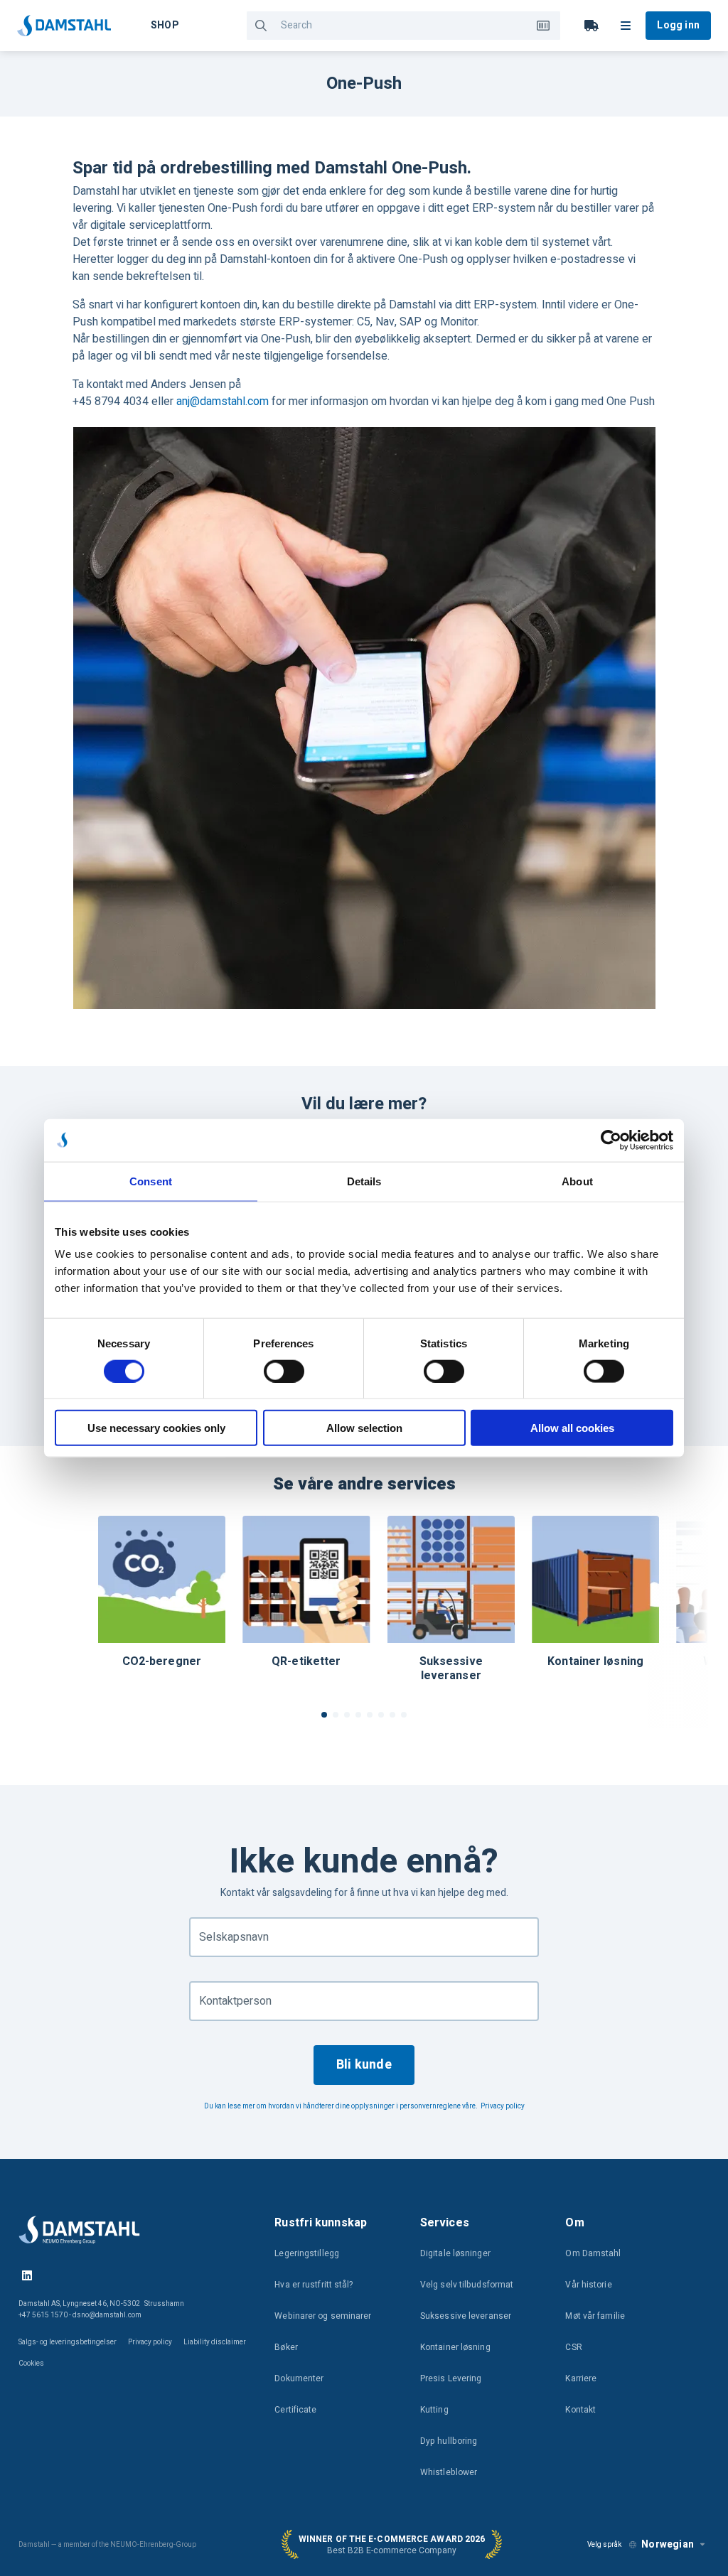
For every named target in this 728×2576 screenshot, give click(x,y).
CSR (573, 2347)
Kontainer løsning (455, 2347)
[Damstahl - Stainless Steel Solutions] (64, 26)
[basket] (591, 26)
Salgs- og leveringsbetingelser (68, 2342)
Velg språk (604, 2545)
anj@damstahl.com (223, 402)
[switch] (284, 1371)
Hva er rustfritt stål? (314, 2285)
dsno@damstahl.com (107, 2315)
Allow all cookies (572, 1428)
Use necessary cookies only (156, 1428)
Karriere (581, 2378)
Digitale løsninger (455, 2253)
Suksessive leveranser (466, 2316)
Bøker (286, 2347)
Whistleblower (449, 2472)
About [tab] (577, 1181)
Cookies (31, 2364)
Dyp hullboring (449, 2441)
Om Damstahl (593, 2253)
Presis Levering (451, 2378)
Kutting (434, 2410)
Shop (165, 25)
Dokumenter (299, 2378)
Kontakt (580, 2410)
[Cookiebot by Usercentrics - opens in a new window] (611, 1140)
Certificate (295, 2410)
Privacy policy (503, 2106)
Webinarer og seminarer (323, 2316)
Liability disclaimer (215, 2342)
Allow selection (364, 1428)
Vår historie (588, 2285)
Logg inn (678, 25)
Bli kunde (364, 2065)
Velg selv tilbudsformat (467, 2285)
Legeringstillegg (307, 2253)
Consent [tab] (151, 1181)
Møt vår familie (595, 2316)
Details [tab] (364, 1181)
